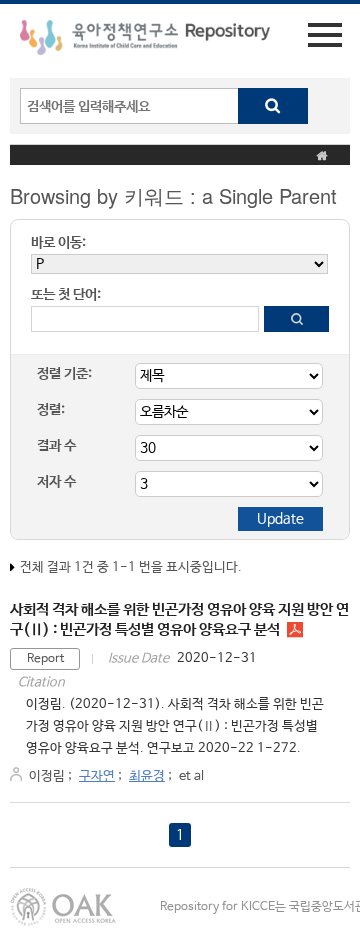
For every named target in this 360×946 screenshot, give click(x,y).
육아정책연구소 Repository (145, 41)
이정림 (47, 776)
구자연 (97, 776)
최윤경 (147, 776)
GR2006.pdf (295, 630)
